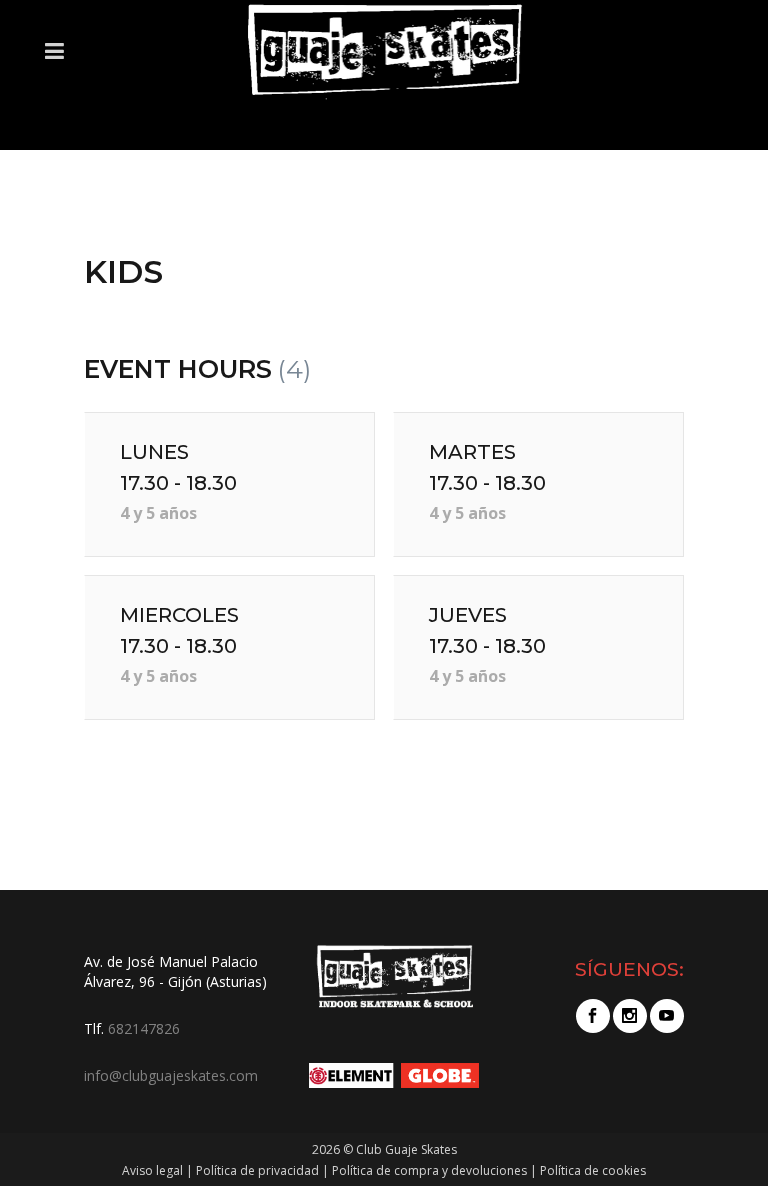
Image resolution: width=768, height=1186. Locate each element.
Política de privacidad (257, 1170)
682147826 (144, 1028)
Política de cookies (593, 1170)
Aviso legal (152, 1170)
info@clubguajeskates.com (171, 1075)
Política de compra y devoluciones (429, 1170)
